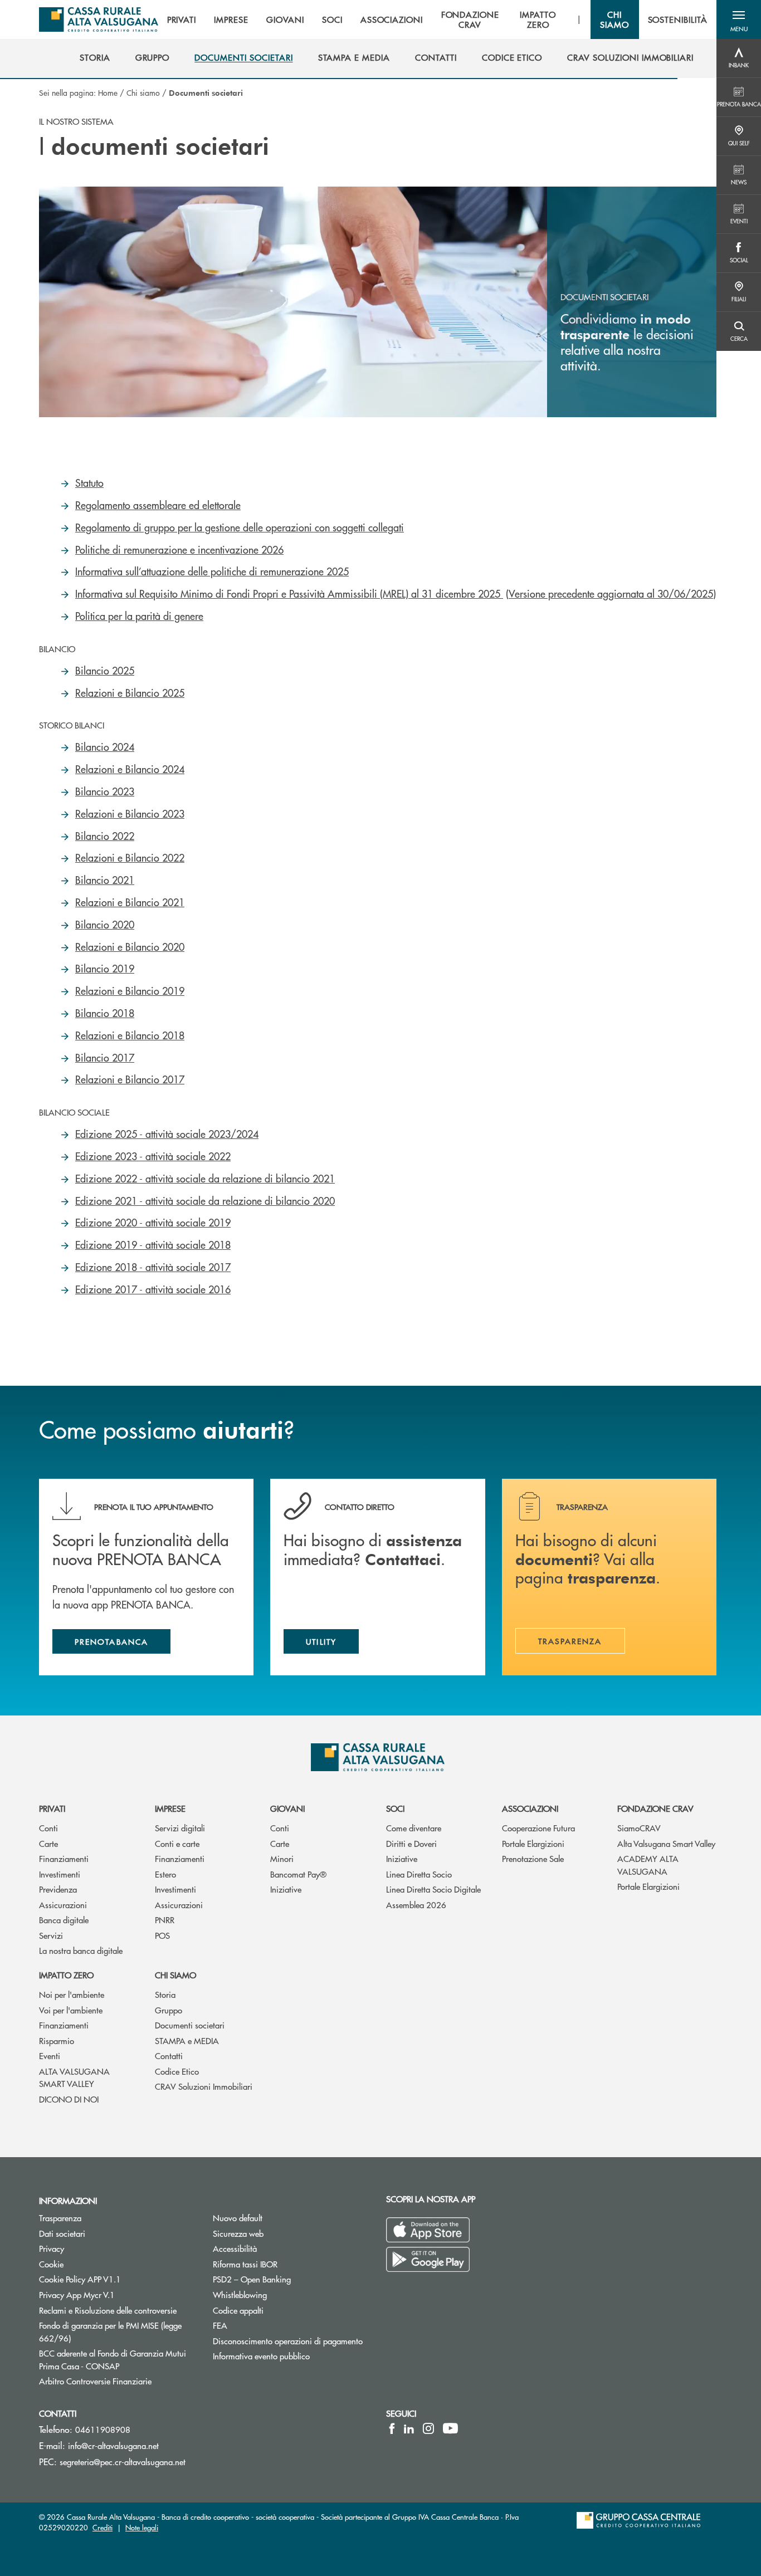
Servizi (51, 1935)
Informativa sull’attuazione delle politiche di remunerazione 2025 (212, 571)
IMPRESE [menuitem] (231, 19)
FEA (220, 2325)
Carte (48, 1843)
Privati (52, 1808)
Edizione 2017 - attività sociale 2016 (153, 1289)
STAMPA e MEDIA (187, 2040)
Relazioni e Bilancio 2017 (130, 1079)
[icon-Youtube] (450, 2428)
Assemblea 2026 (416, 1905)
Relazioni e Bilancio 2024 (130, 769)
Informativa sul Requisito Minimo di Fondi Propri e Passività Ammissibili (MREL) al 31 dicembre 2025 (289, 593)
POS (162, 1935)
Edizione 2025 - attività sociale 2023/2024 (167, 1134)
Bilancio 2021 (105, 880)
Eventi (50, 2056)
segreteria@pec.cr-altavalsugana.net (123, 2462)
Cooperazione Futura (538, 1828)
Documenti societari (190, 2025)
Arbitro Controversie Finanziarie (118, 2381)
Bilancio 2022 (105, 836)
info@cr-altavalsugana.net (113, 2445)
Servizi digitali (180, 1828)
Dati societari (62, 2233)
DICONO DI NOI (69, 2099)
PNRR (165, 1920)
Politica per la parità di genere (139, 616)
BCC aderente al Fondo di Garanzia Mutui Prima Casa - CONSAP (118, 2359)
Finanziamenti (64, 1858)
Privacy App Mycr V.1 (77, 2294)
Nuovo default (238, 2218)
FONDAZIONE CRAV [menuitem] (470, 19)
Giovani (287, 1808)
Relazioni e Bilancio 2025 (130, 693)
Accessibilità (235, 2248)
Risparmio (57, 2040)
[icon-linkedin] (409, 2428)
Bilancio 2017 (105, 1057)
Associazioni (530, 1808)
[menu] (437, 19)
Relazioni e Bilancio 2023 (130, 813)
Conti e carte (177, 1843)
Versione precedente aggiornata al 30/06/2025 (611, 593)
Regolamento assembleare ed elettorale (158, 505)
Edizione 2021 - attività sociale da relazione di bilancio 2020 (205, 1201)
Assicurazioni (63, 1905)
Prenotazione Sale (533, 1858)
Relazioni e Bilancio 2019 (130, 991)
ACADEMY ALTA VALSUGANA (648, 1865)
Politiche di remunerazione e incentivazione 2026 (179, 549)
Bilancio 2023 (105, 791)
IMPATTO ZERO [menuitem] (538, 19)
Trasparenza (60, 2218)
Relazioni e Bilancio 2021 (130, 902)
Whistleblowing (240, 2294)
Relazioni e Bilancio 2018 (130, 1035)
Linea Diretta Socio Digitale (433, 1889)
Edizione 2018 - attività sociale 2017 (153, 1267)
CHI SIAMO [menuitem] (614, 19)
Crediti (103, 2527)
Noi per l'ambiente (72, 1994)
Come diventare (414, 1828)
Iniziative (286, 1889)
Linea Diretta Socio (419, 1874)
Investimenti (60, 1874)
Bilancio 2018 (105, 1013)
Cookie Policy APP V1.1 (80, 2279)
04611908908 (103, 2429)
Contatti (169, 2056)
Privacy (52, 2248)
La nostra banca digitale (81, 1950)
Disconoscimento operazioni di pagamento (291, 2341)
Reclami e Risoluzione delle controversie (108, 2310)
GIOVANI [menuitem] (285, 19)
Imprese (170, 1808)
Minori (282, 1858)
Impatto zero (66, 1975)
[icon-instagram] (428, 2428)
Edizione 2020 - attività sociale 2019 (153, 1222)
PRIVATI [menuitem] (182, 19)
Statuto (89, 483)
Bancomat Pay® (298, 1874)
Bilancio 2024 (105, 747)
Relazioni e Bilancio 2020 (130, 947)
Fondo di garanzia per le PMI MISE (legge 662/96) (110, 2331)
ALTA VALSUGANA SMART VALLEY (74, 2078)
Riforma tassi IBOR (245, 2264)
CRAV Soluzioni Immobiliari (204, 2086)
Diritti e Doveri (411, 1843)
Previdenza (58, 1889)
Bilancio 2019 (105, 968)
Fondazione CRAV (655, 1808)
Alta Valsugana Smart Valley (666, 1843)
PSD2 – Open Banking (291, 2279)
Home (108, 92)
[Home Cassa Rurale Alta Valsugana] (99, 19)
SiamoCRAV (639, 1828)
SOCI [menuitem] (332, 19)
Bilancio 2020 (105, 924)
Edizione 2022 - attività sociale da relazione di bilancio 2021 (205, 1178)
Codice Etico (177, 2071)
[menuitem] (95, 57)
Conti (48, 1828)
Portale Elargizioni (533, 1843)
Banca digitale (64, 1920)
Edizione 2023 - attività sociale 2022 (153, 1156)
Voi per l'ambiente (71, 2010)
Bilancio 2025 (105, 670)
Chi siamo (143, 92)
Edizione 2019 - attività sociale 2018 (153, 1245)
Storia (165, 1994)
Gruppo (169, 2010)
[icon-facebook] (392, 2428)
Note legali (142, 2527)
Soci (395, 1808)
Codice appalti (238, 2310)
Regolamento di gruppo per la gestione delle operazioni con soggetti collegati (240, 527)
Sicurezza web (238, 2233)
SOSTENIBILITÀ (678, 19)
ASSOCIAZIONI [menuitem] (392, 19)
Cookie (51, 2264)
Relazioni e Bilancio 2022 (130, 857)
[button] (739, 19)
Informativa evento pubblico (261, 2356)
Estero (165, 1874)
